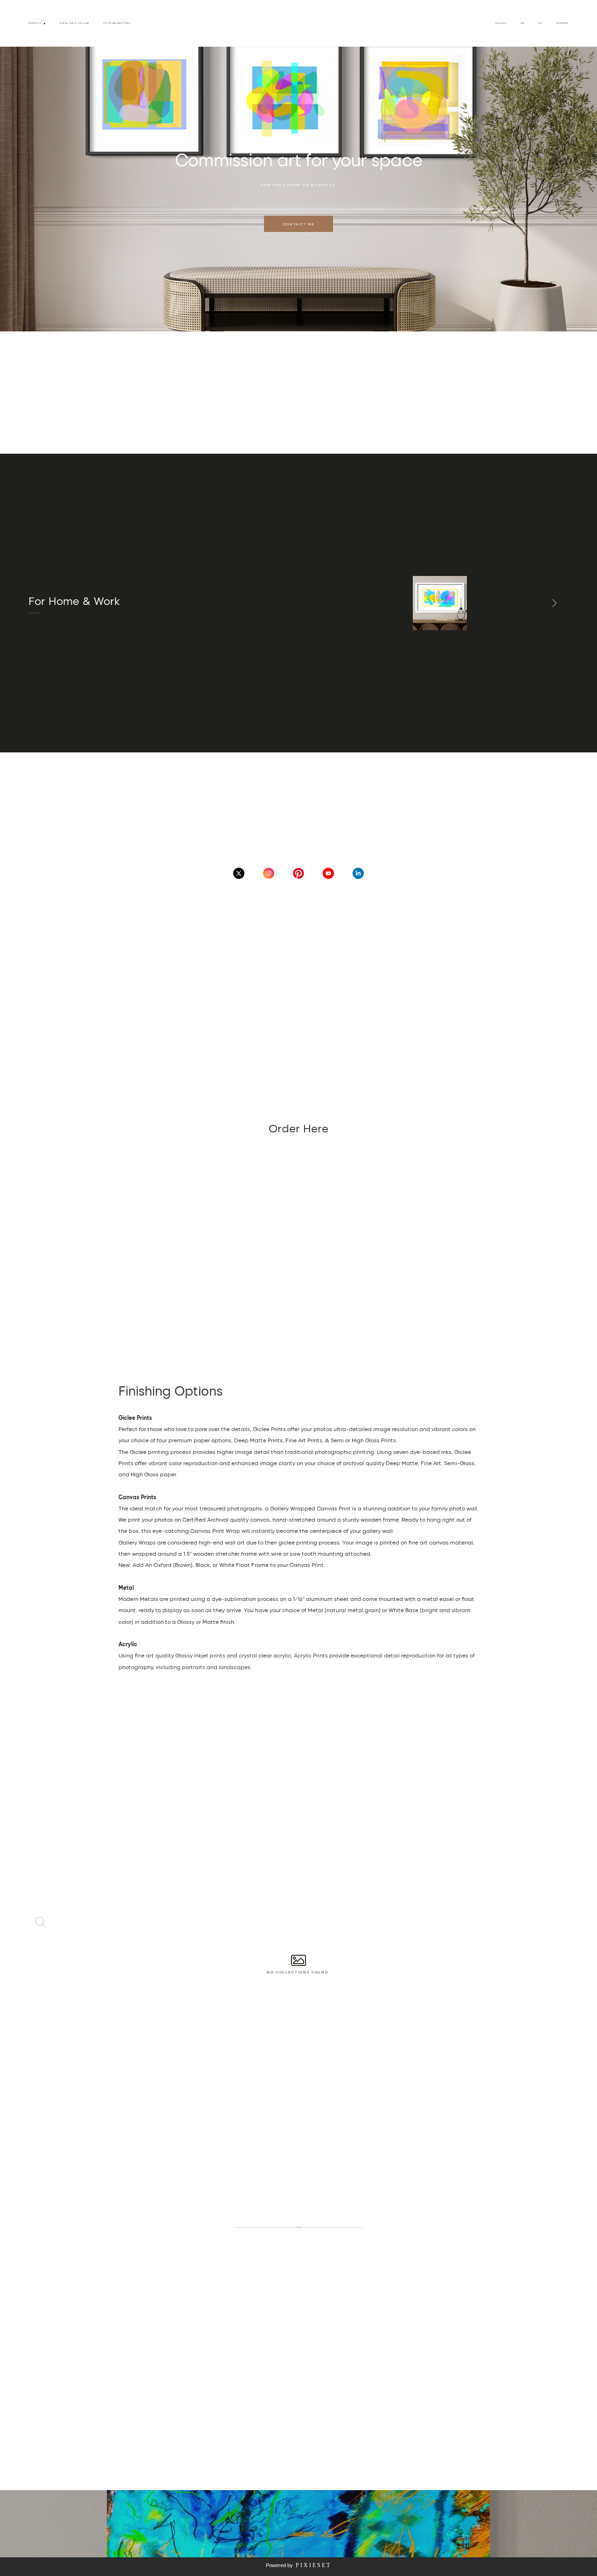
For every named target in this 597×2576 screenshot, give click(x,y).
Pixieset (313, 2565)
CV (541, 23)
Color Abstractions (117, 23)
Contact (501, 23)
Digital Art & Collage (74, 23)
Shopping (562, 23)
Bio (523, 23)
